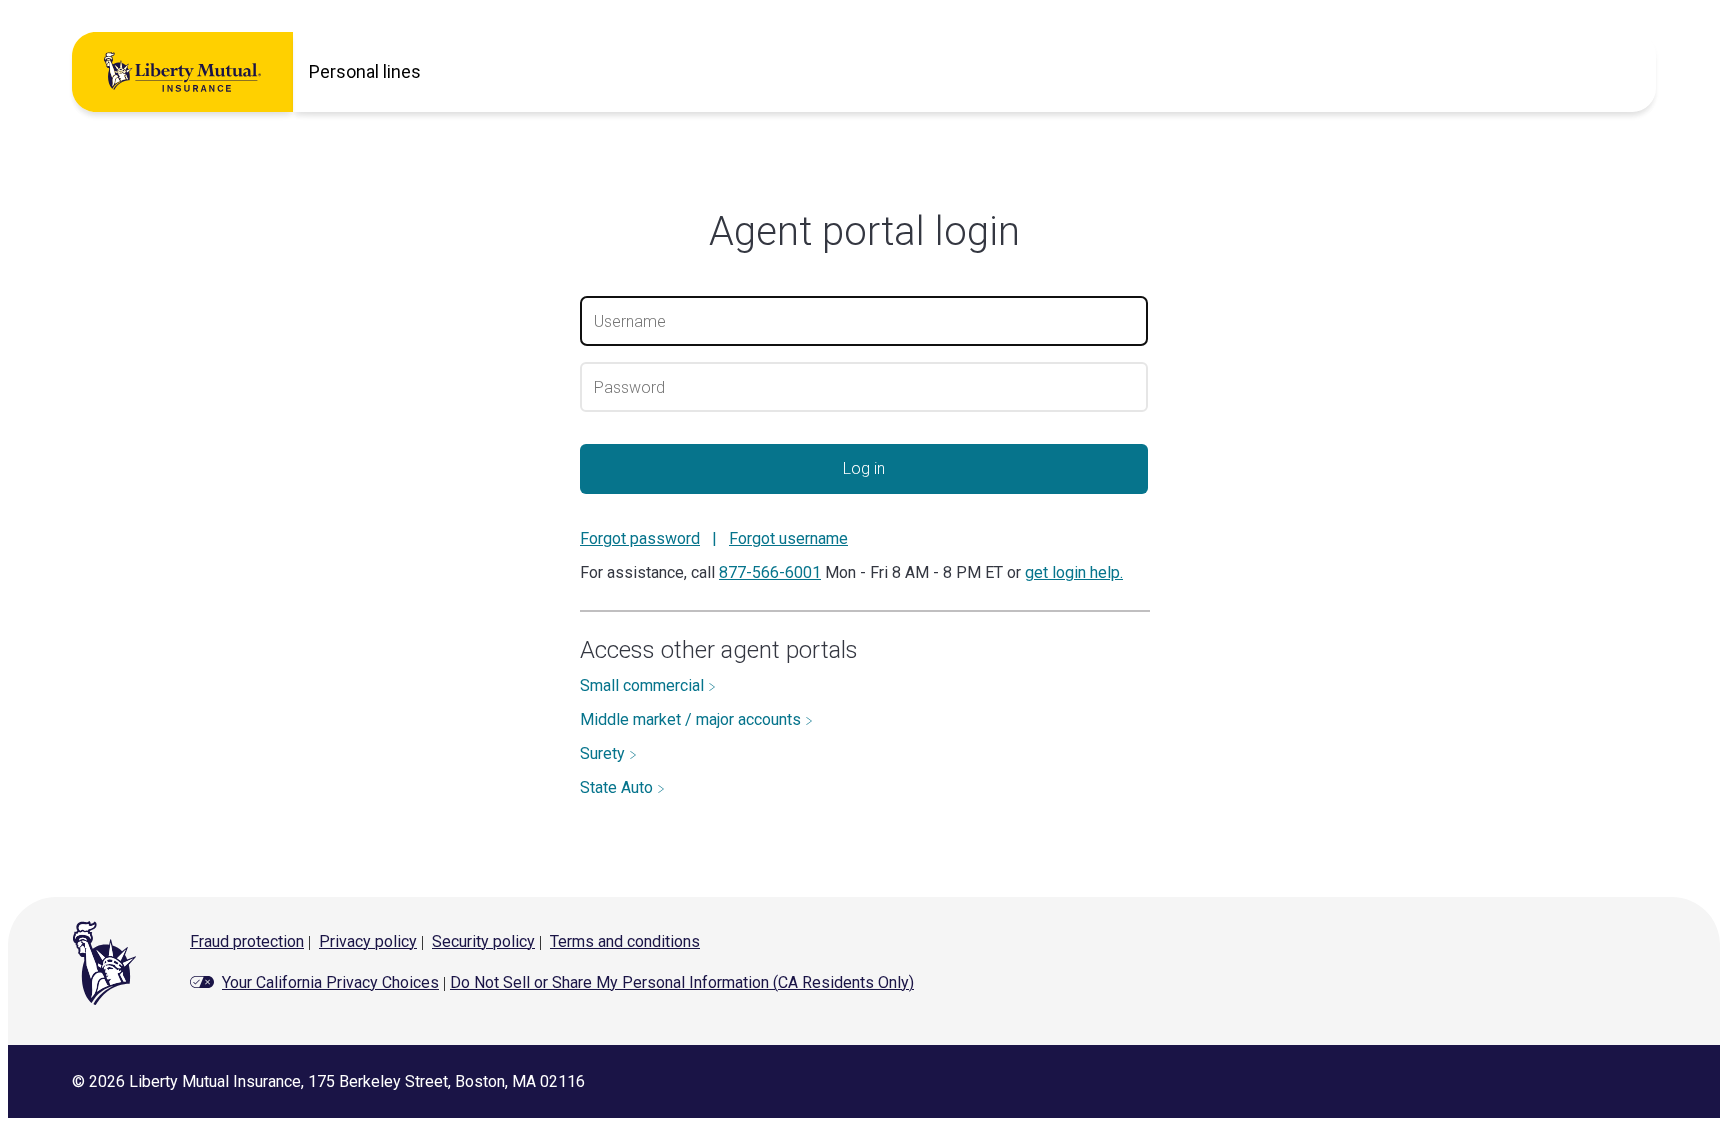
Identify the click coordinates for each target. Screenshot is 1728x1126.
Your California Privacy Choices (330, 982)
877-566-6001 (770, 572)
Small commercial (644, 685)
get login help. (1074, 572)
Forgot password (640, 538)
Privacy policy (368, 941)
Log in (864, 468)
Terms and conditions (625, 941)
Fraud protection (247, 941)
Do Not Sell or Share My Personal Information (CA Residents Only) (682, 982)
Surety (604, 753)
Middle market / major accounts (692, 719)
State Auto (618, 787)
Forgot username (788, 538)
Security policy (483, 941)
